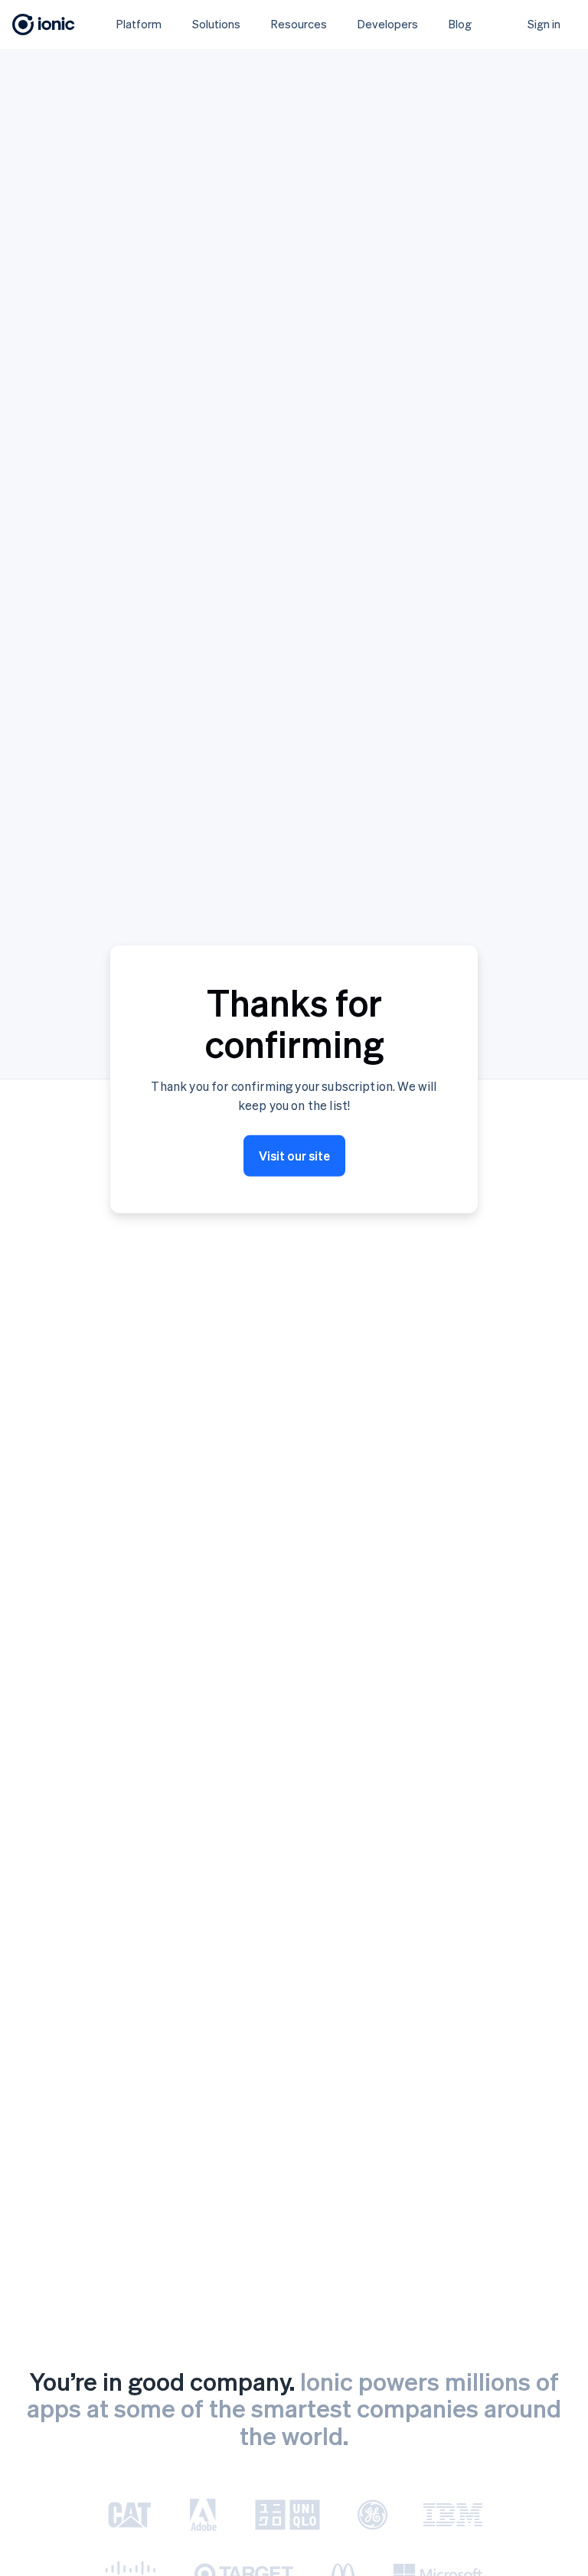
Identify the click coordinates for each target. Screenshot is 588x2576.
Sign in (544, 24)
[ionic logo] (44, 24)
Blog (460, 24)
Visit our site (294, 1156)
